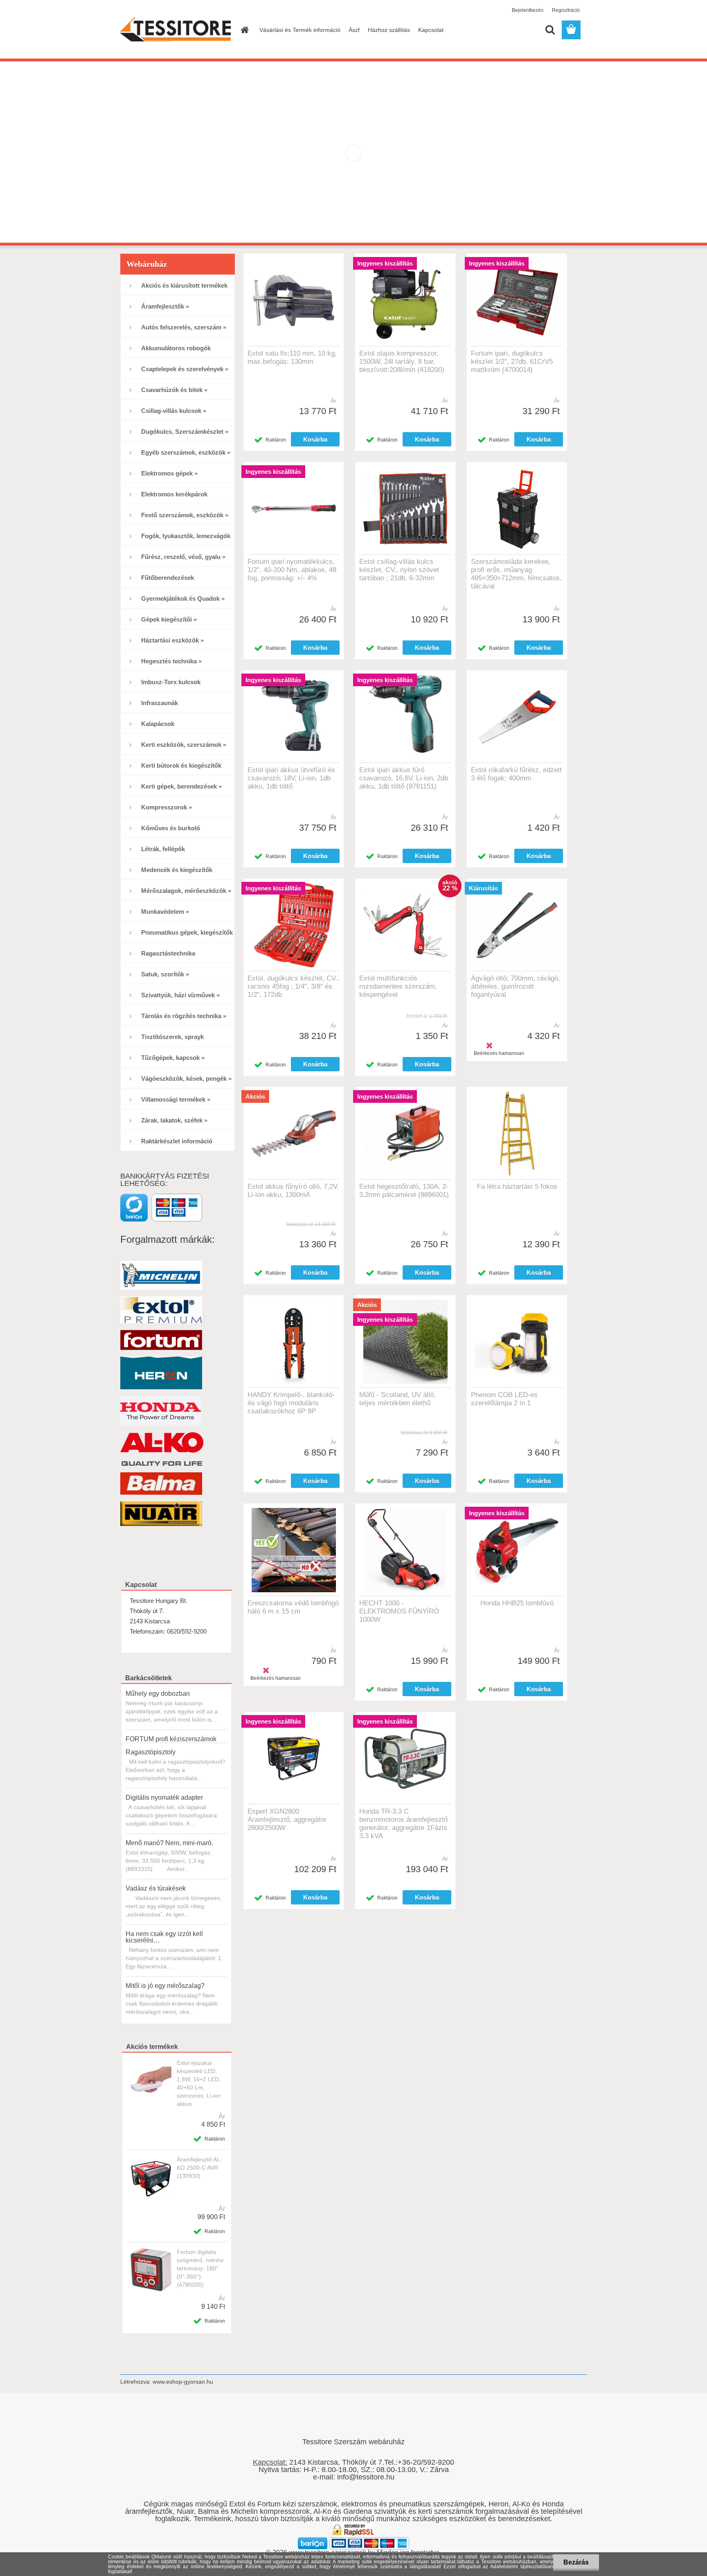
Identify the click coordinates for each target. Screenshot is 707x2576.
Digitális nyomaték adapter (164, 1797)
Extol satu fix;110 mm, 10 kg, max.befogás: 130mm (292, 357)
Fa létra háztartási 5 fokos (517, 1187)
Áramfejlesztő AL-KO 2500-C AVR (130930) (199, 2168)
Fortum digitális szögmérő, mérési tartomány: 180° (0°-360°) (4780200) (200, 2268)
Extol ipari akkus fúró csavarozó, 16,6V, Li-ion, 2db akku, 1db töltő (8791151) (404, 778)
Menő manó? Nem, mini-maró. (169, 1843)
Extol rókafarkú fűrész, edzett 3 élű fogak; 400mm (516, 774)
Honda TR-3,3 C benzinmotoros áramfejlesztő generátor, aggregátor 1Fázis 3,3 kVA (403, 1824)
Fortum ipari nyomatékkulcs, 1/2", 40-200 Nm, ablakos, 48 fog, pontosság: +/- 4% (292, 570)
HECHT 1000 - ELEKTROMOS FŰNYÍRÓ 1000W (399, 1611)
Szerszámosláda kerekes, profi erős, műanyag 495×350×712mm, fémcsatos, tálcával (516, 574)
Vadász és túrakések (156, 1888)
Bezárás (576, 2562)
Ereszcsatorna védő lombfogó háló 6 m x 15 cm (293, 1607)
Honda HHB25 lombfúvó (517, 1603)
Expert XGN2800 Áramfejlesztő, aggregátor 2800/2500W (287, 1820)
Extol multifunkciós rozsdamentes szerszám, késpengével (398, 986)
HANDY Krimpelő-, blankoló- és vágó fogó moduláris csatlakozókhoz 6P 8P (291, 1403)
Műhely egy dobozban (158, 1694)
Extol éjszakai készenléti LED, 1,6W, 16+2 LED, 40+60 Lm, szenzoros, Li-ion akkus (199, 2083)
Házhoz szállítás (389, 30)
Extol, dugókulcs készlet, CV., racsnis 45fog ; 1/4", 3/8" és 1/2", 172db (293, 986)
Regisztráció (566, 10)
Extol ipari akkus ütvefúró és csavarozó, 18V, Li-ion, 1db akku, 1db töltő (291, 778)
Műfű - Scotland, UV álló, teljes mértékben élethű (397, 1399)
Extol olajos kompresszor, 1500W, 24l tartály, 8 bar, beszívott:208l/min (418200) (402, 362)
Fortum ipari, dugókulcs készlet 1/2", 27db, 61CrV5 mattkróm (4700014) (512, 362)
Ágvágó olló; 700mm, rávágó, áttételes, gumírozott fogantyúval (516, 986)
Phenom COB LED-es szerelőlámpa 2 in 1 (504, 1399)
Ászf (354, 30)
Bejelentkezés (528, 10)
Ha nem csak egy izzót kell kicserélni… (164, 1937)
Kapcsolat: (270, 2462)
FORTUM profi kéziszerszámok (171, 1739)
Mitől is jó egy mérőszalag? (165, 1986)
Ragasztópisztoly (151, 1752)
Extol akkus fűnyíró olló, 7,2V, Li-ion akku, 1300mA (293, 1191)
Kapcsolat (431, 30)
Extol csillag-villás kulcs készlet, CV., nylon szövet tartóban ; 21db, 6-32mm (399, 570)
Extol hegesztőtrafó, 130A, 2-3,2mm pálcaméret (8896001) (404, 1191)
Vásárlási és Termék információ (300, 30)
